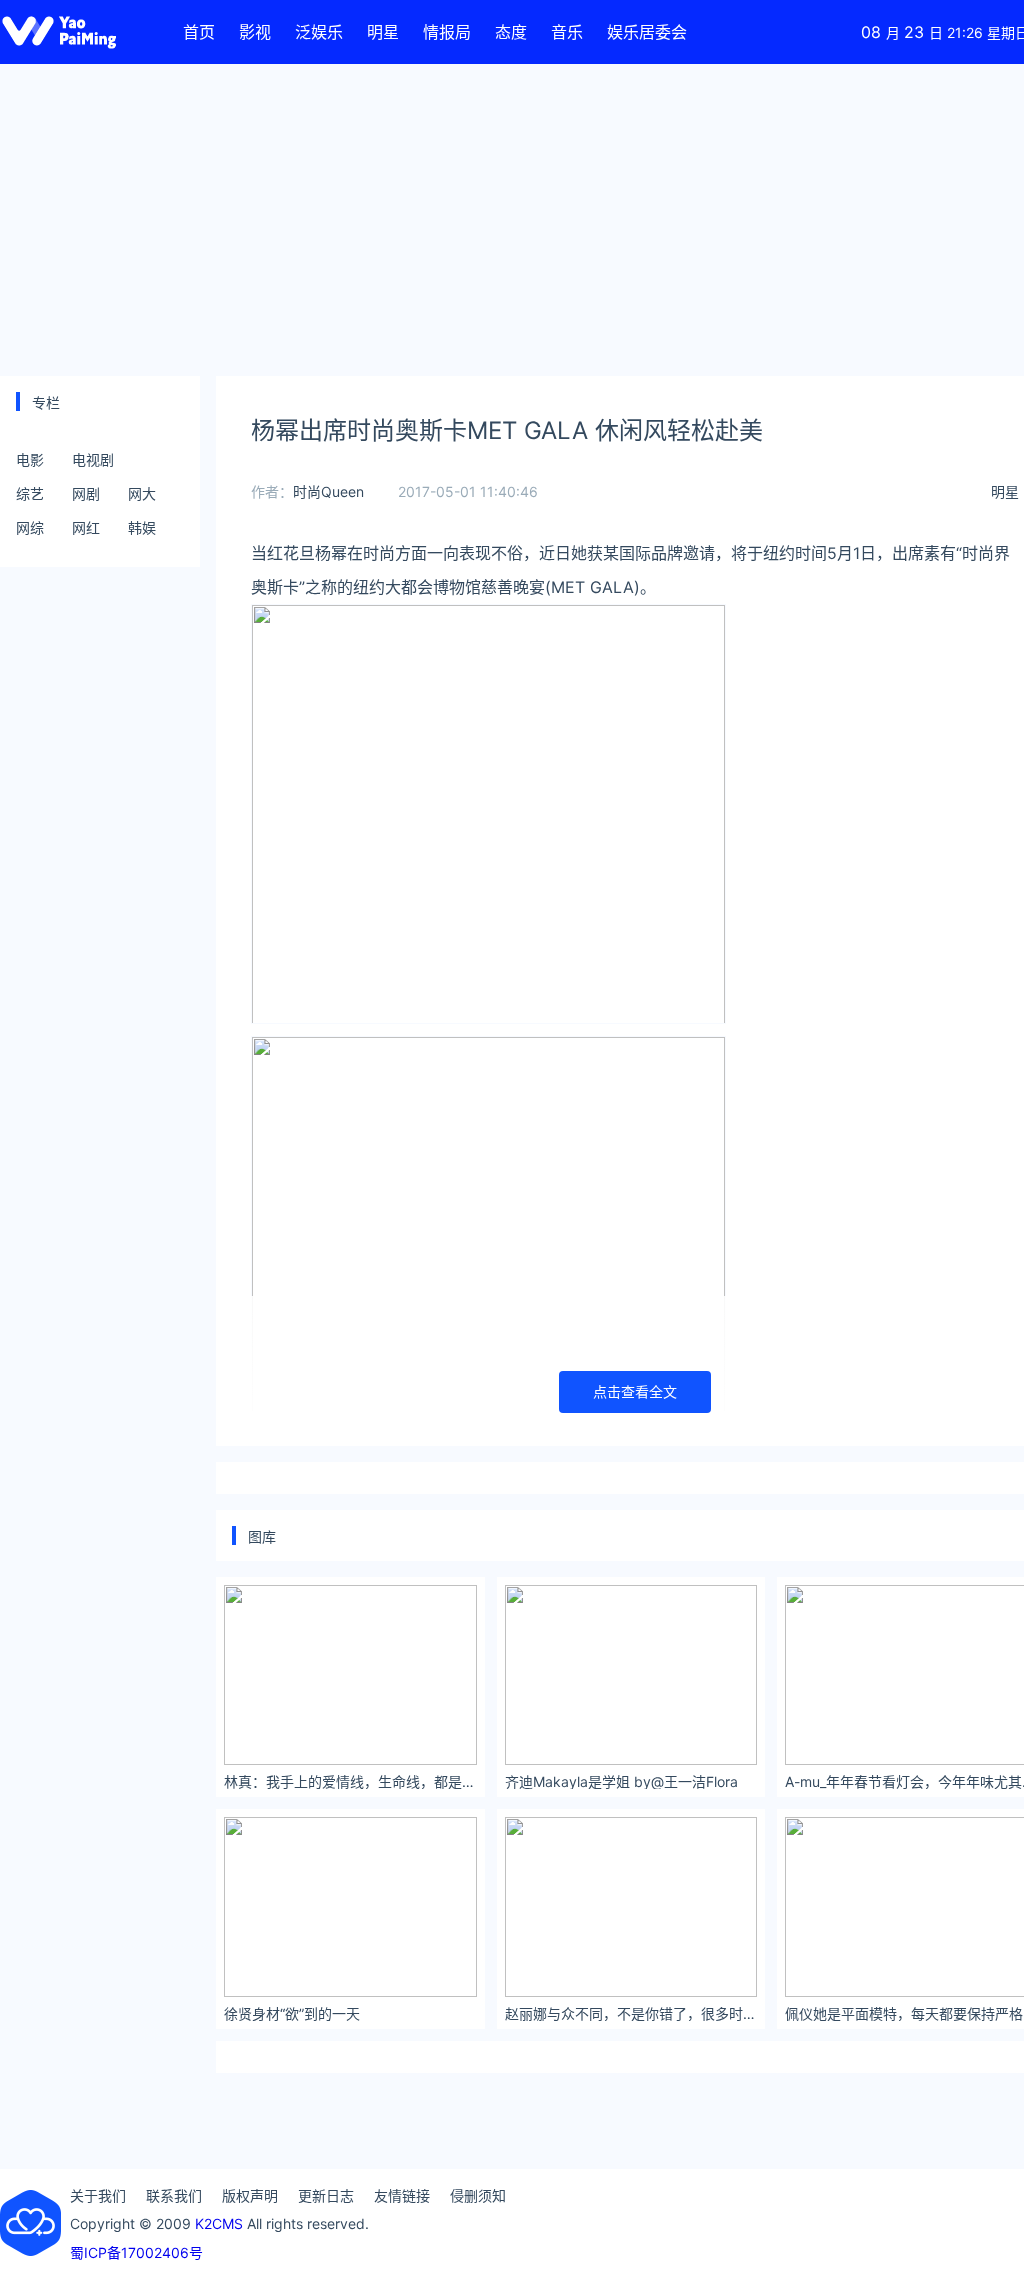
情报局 (447, 32)
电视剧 (93, 459)
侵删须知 (478, 2195)
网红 (86, 527)
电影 (30, 459)
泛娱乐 (319, 32)
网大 (142, 493)
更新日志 (326, 2195)
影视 (255, 32)
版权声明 (250, 2195)
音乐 (567, 32)
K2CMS (219, 2223)
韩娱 (142, 527)
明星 (383, 32)
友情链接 (402, 2195)
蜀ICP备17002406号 (136, 2252)
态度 (511, 32)
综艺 (30, 493)
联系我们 (174, 2195)
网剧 (86, 493)
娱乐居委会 (647, 32)
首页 (199, 32)
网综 (30, 527)
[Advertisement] (512, 220)
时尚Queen (328, 491)
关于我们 (98, 2195)
